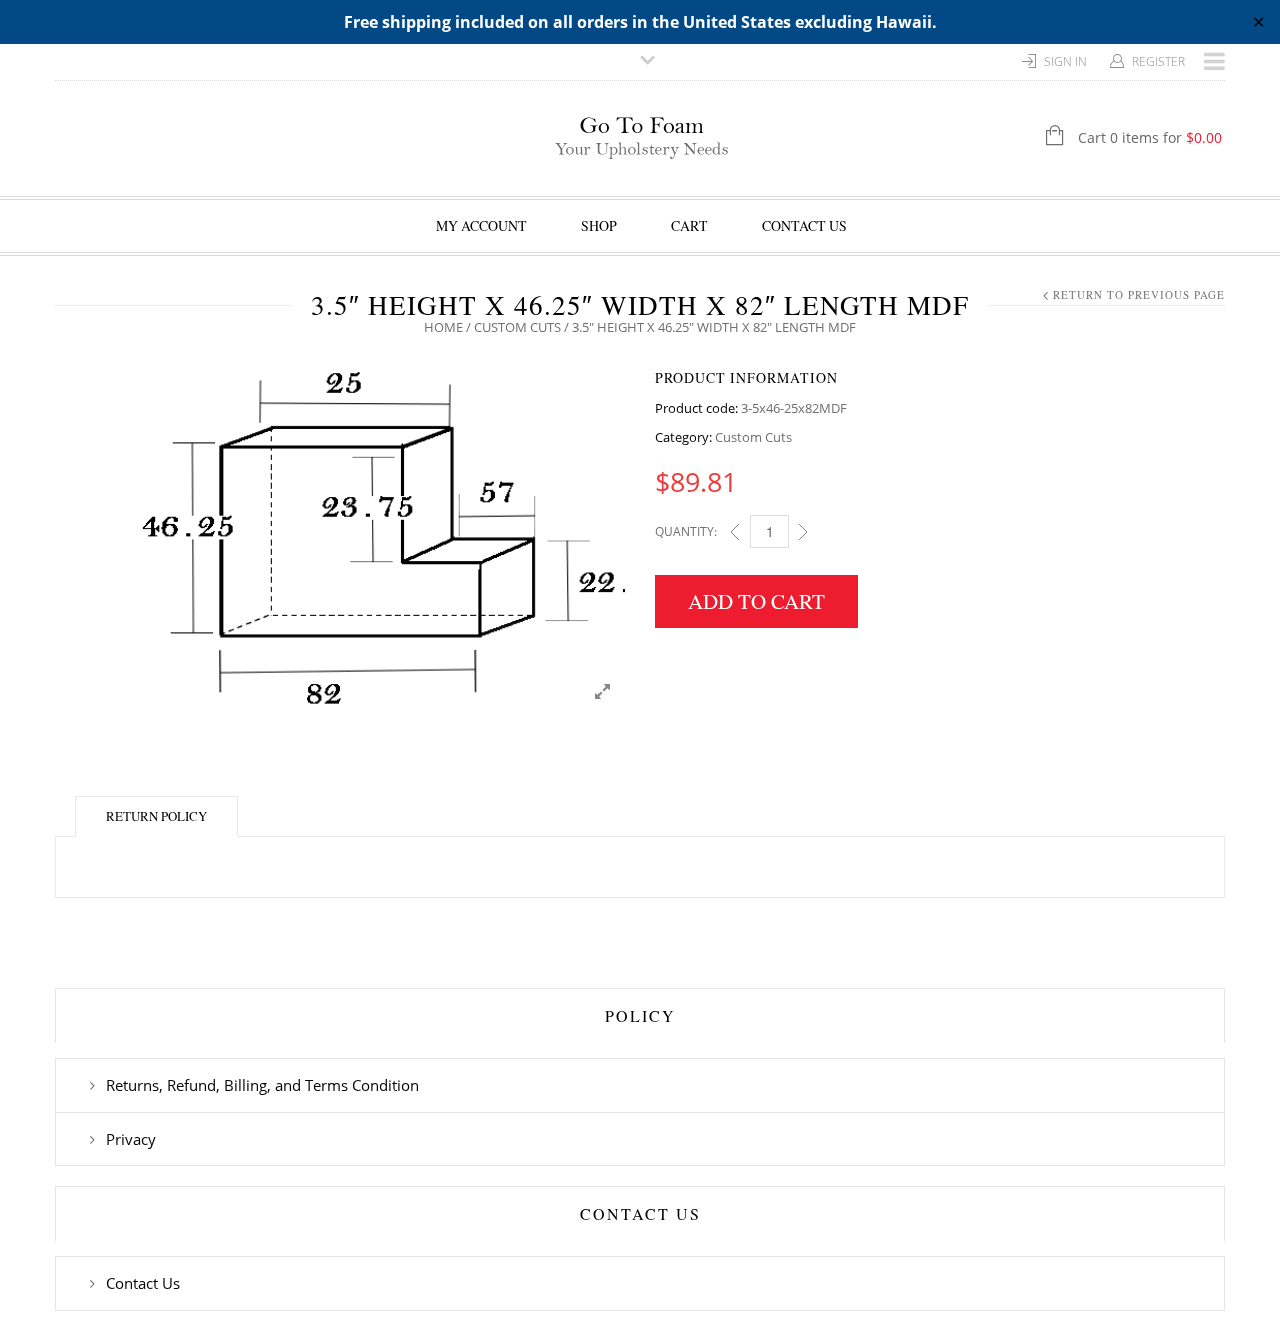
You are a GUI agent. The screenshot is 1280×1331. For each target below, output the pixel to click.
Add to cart (756, 601)
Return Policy (156, 816)
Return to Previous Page (1139, 294)
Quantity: (686, 531)
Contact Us (804, 225)
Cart (689, 225)
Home (443, 327)
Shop (599, 225)
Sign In (1065, 61)
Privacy (131, 1139)
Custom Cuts (517, 327)
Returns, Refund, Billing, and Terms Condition (262, 1085)
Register (1158, 61)
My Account (481, 225)
